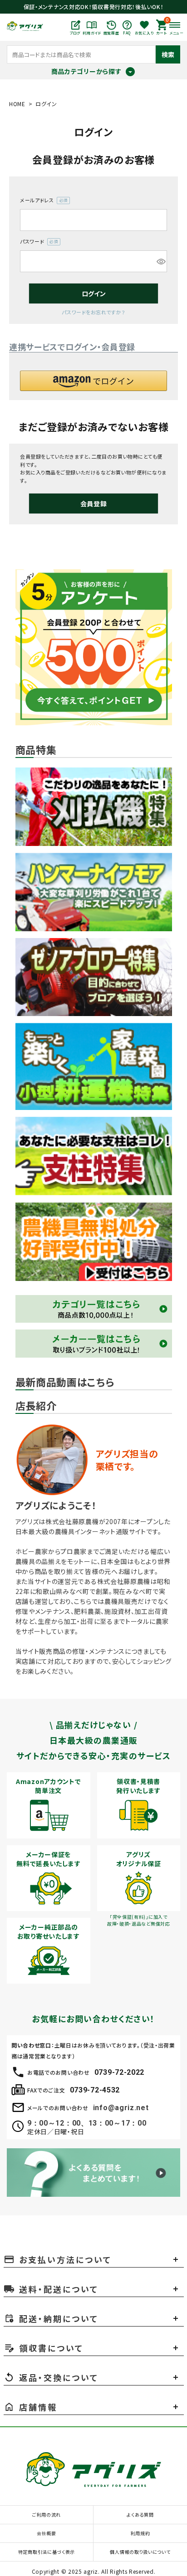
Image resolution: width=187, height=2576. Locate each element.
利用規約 (140, 2533)
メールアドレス (42, 200)
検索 (168, 54)
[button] (93, 381)
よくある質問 (140, 2515)
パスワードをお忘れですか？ (93, 312)
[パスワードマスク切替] (160, 261)
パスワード (37, 242)
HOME (17, 104)
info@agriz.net (121, 2108)
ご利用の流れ (47, 2515)
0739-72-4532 (95, 2090)
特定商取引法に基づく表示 (47, 2552)
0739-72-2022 (119, 2072)
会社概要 (47, 2533)
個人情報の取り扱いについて (140, 2552)
